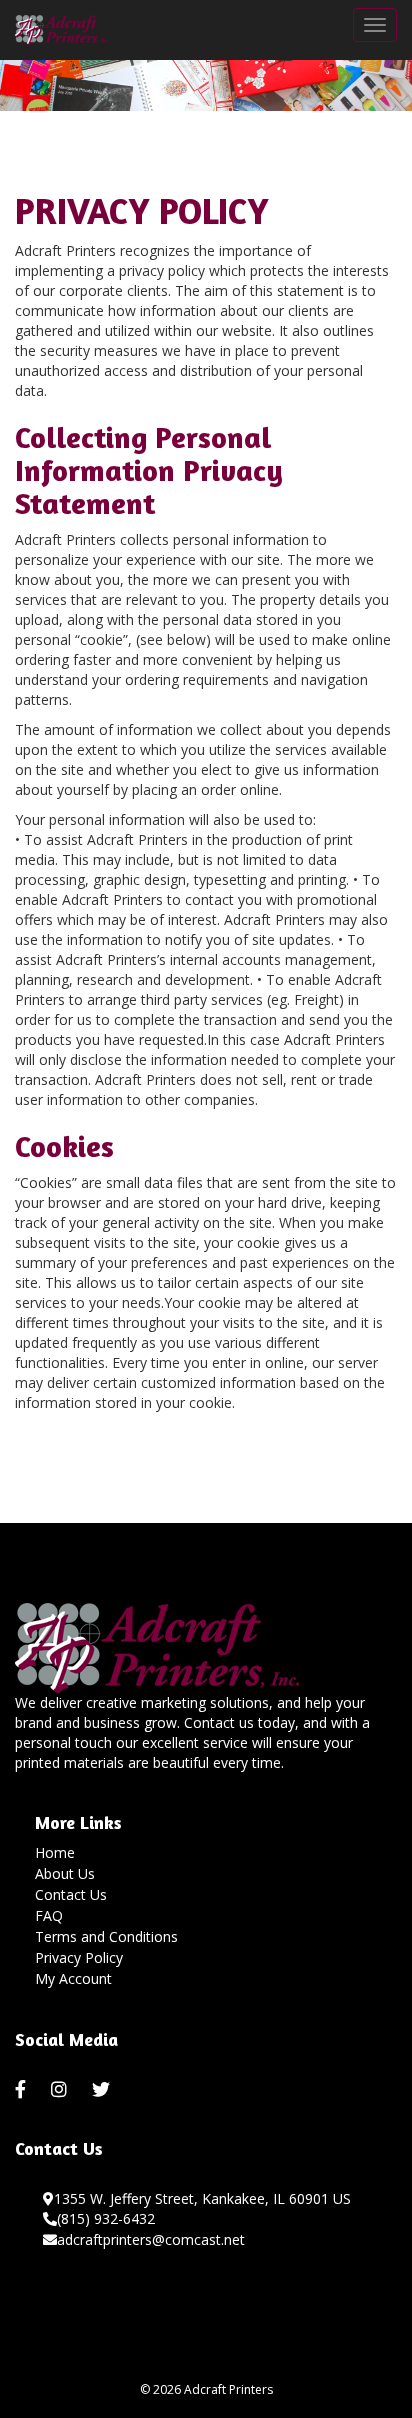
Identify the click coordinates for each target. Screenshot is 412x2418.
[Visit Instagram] (61, 2090)
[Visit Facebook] (23, 2090)
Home (55, 1852)
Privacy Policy (79, 1957)
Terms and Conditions (106, 1936)
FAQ (49, 1915)
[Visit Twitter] (103, 2090)
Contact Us (71, 1894)
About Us (65, 1873)
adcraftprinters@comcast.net (151, 2239)
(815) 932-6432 (106, 2218)
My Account (73, 1978)
